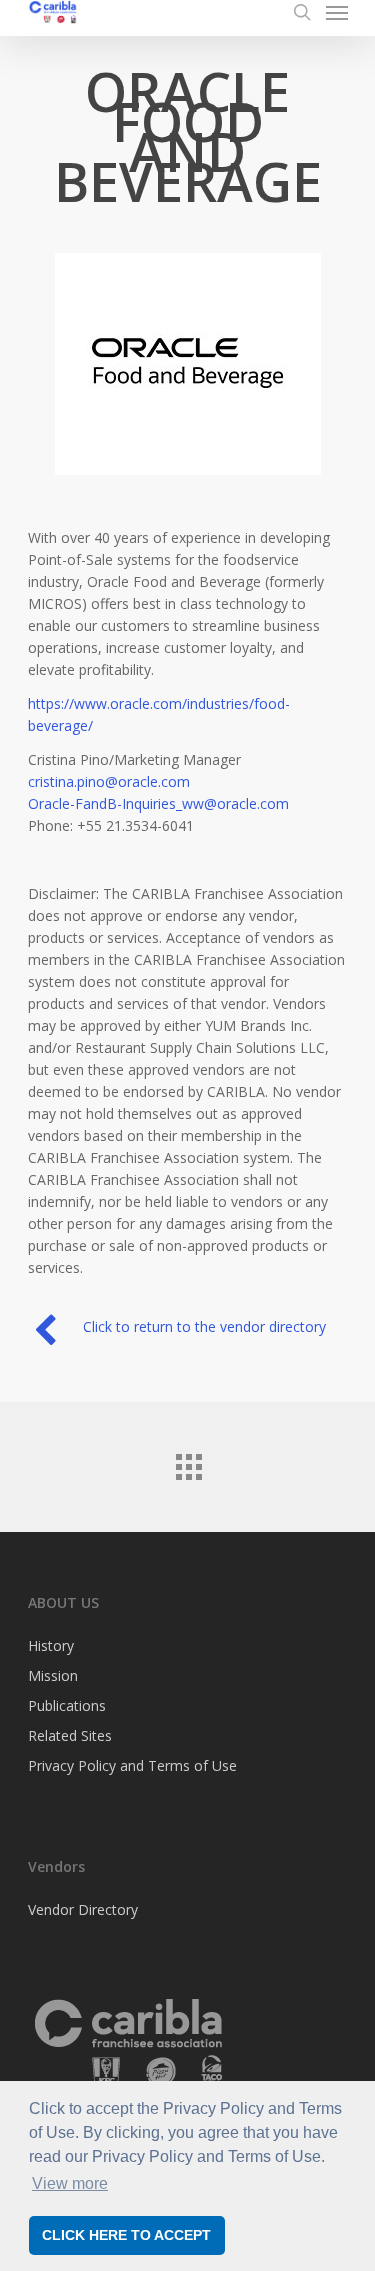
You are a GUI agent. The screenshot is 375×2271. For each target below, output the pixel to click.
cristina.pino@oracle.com (109, 781)
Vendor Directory (83, 1911)
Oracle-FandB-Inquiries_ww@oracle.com (158, 803)
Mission (53, 1675)
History (51, 1647)
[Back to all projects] (188, 1462)
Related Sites (70, 1735)
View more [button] (70, 2183)
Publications (67, 1705)
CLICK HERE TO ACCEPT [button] (126, 2235)
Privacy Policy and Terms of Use (132, 1765)
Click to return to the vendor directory (204, 1326)
